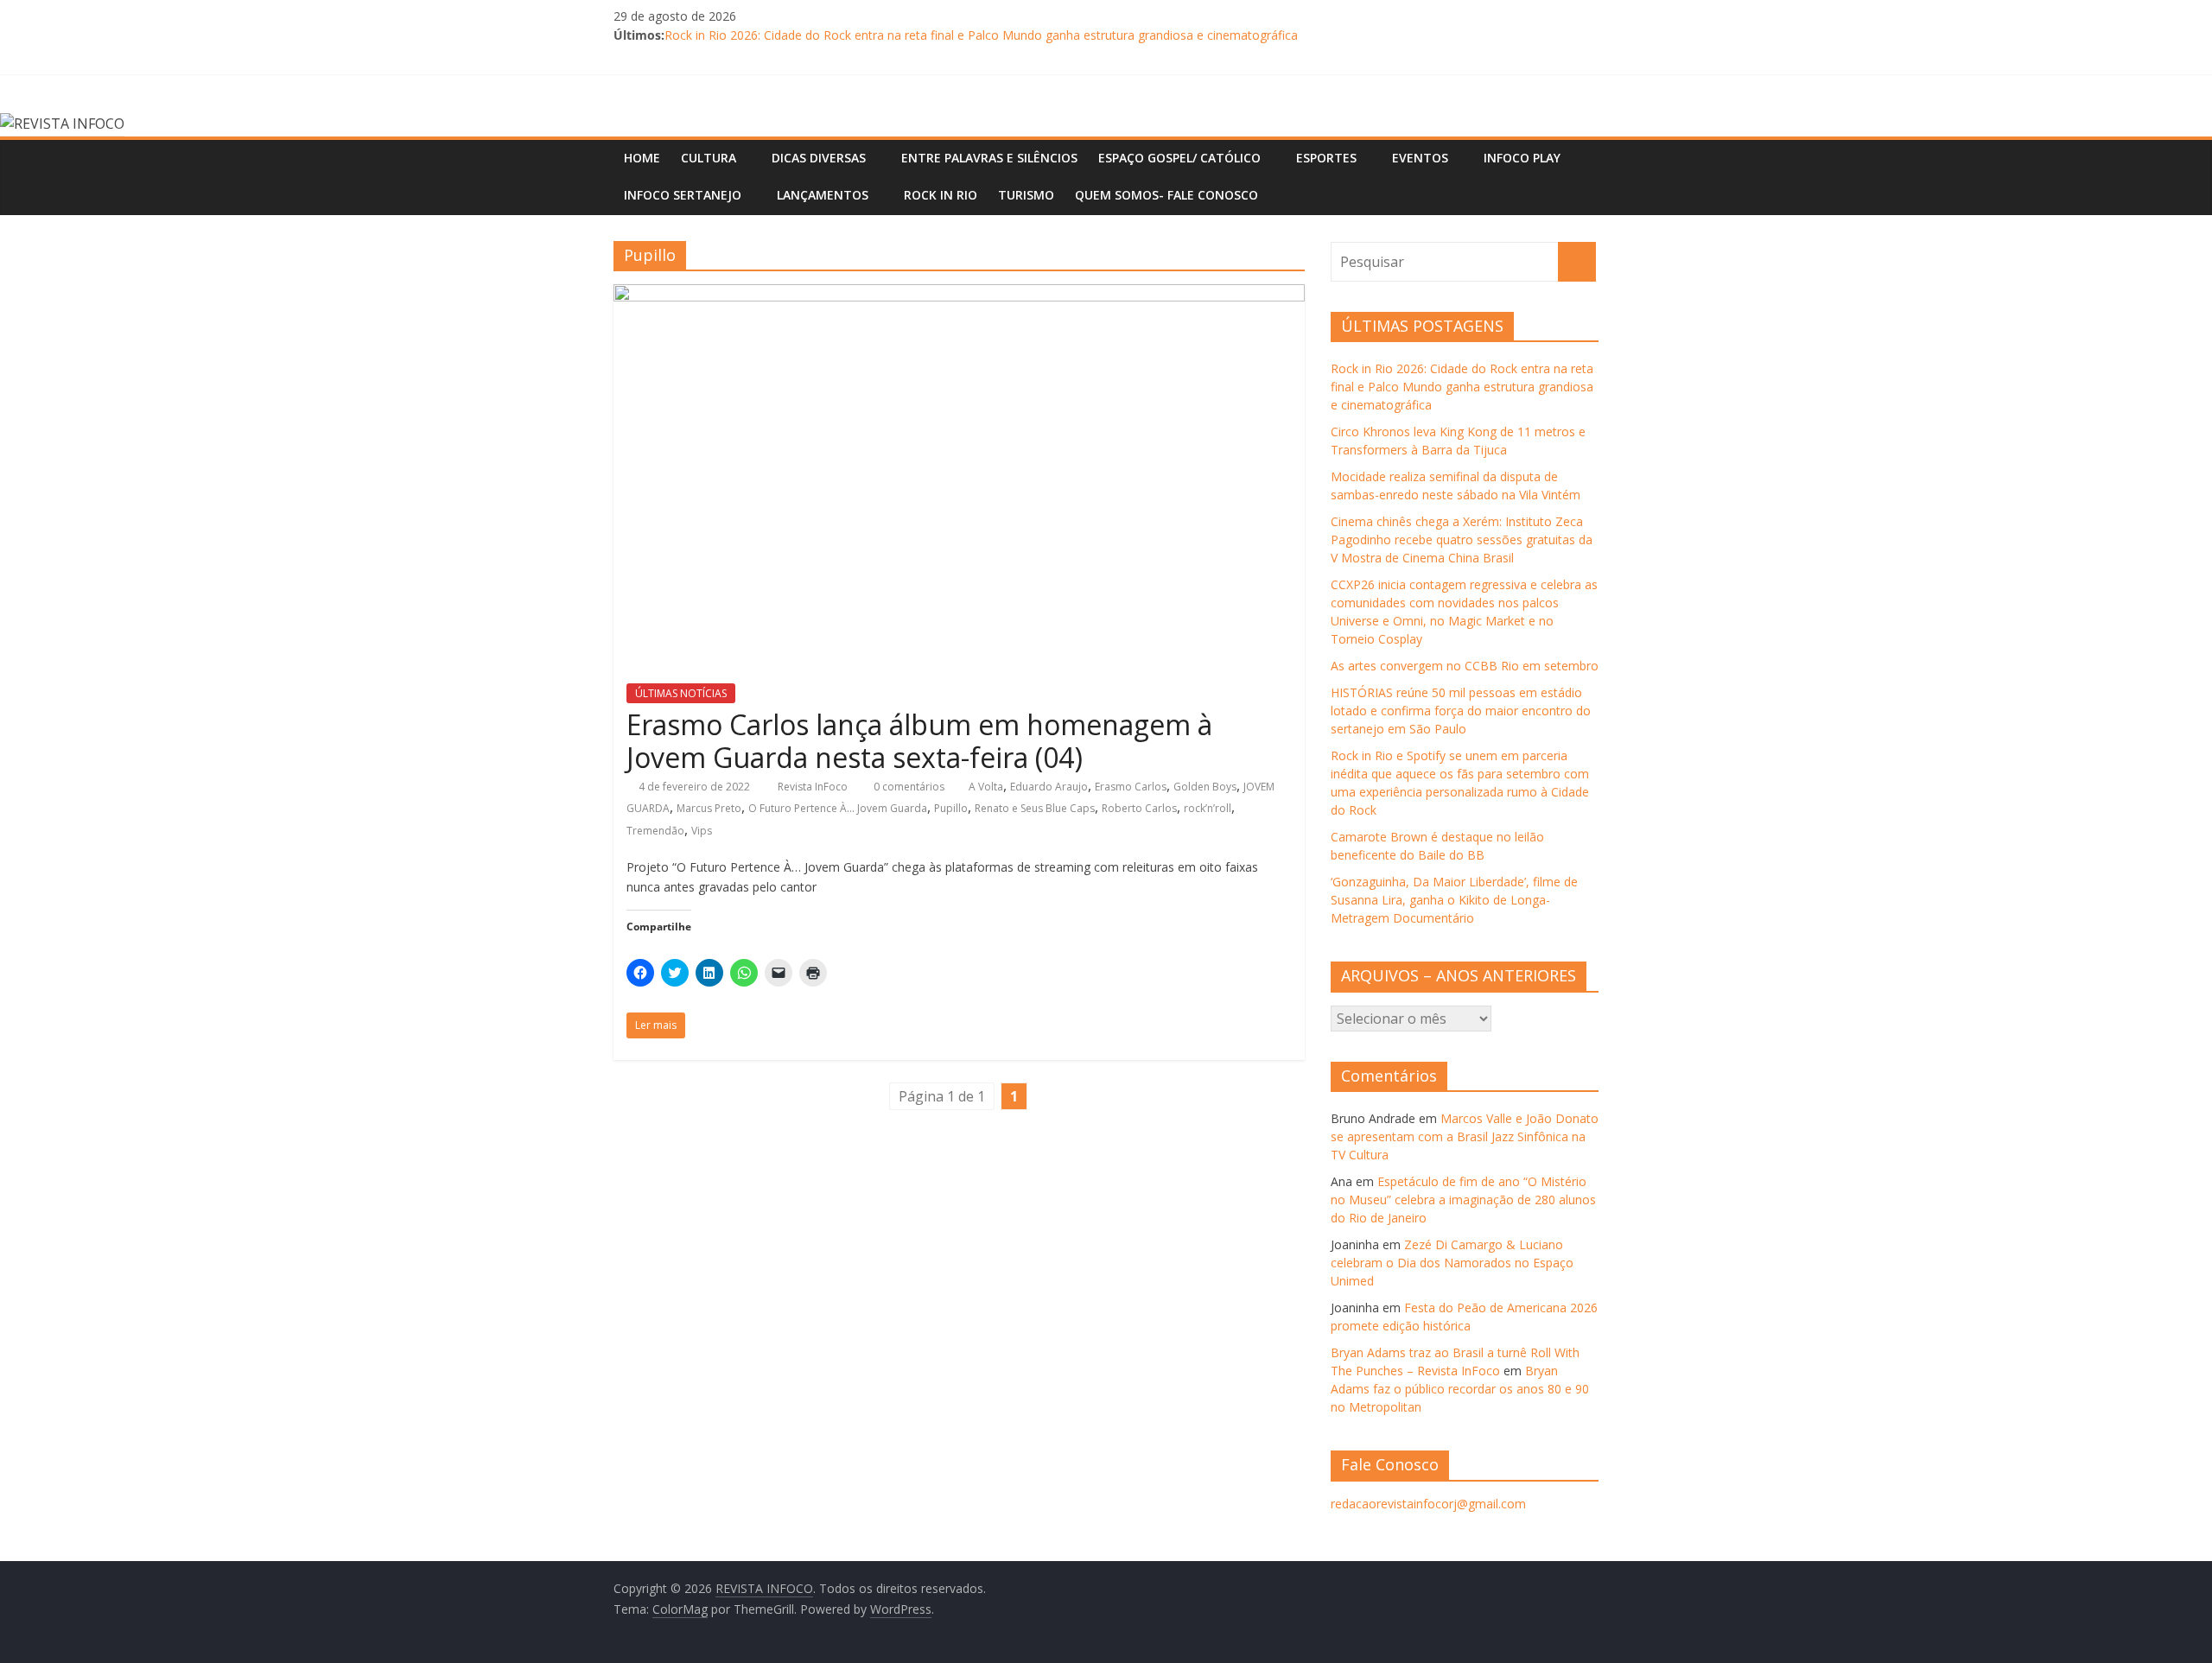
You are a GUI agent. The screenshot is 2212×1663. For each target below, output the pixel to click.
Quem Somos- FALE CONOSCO (1166, 195)
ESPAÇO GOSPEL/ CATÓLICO (1179, 158)
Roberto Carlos (1139, 808)
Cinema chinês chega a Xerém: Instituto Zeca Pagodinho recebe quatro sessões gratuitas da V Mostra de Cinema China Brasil (1462, 540)
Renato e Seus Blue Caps (1035, 808)
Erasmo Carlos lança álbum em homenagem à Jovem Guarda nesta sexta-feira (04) (919, 741)
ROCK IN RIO (941, 195)
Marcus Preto (709, 808)
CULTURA (709, 158)
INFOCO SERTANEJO (683, 195)
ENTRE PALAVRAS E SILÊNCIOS (989, 158)
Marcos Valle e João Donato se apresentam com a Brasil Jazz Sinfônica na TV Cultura (1465, 1136)
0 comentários (908, 787)
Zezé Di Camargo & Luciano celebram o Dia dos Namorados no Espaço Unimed (1452, 1263)
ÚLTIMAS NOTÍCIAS (681, 693)
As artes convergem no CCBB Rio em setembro (1465, 666)
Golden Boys (1205, 787)
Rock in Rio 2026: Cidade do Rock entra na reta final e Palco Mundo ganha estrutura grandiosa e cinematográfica (981, 35)
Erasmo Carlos (1131, 787)
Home (642, 158)
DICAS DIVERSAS (819, 158)
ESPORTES (1326, 158)
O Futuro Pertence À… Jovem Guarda (838, 808)
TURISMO (1026, 195)
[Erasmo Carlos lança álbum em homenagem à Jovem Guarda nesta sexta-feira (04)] (959, 295)
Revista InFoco (814, 787)
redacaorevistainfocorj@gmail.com (1428, 1504)
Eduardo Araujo (1049, 787)
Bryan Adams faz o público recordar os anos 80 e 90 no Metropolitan (1460, 1389)
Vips (702, 831)
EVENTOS (1420, 158)
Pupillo (951, 808)
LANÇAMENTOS (823, 195)
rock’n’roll (1208, 808)
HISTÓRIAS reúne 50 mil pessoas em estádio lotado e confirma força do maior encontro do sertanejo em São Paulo (1461, 711)
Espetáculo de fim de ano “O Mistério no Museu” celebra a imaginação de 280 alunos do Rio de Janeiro (1463, 1200)
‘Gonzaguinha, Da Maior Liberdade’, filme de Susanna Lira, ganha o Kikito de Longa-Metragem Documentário (1454, 900)
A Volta (986, 787)
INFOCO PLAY (1522, 158)
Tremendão (655, 831)
